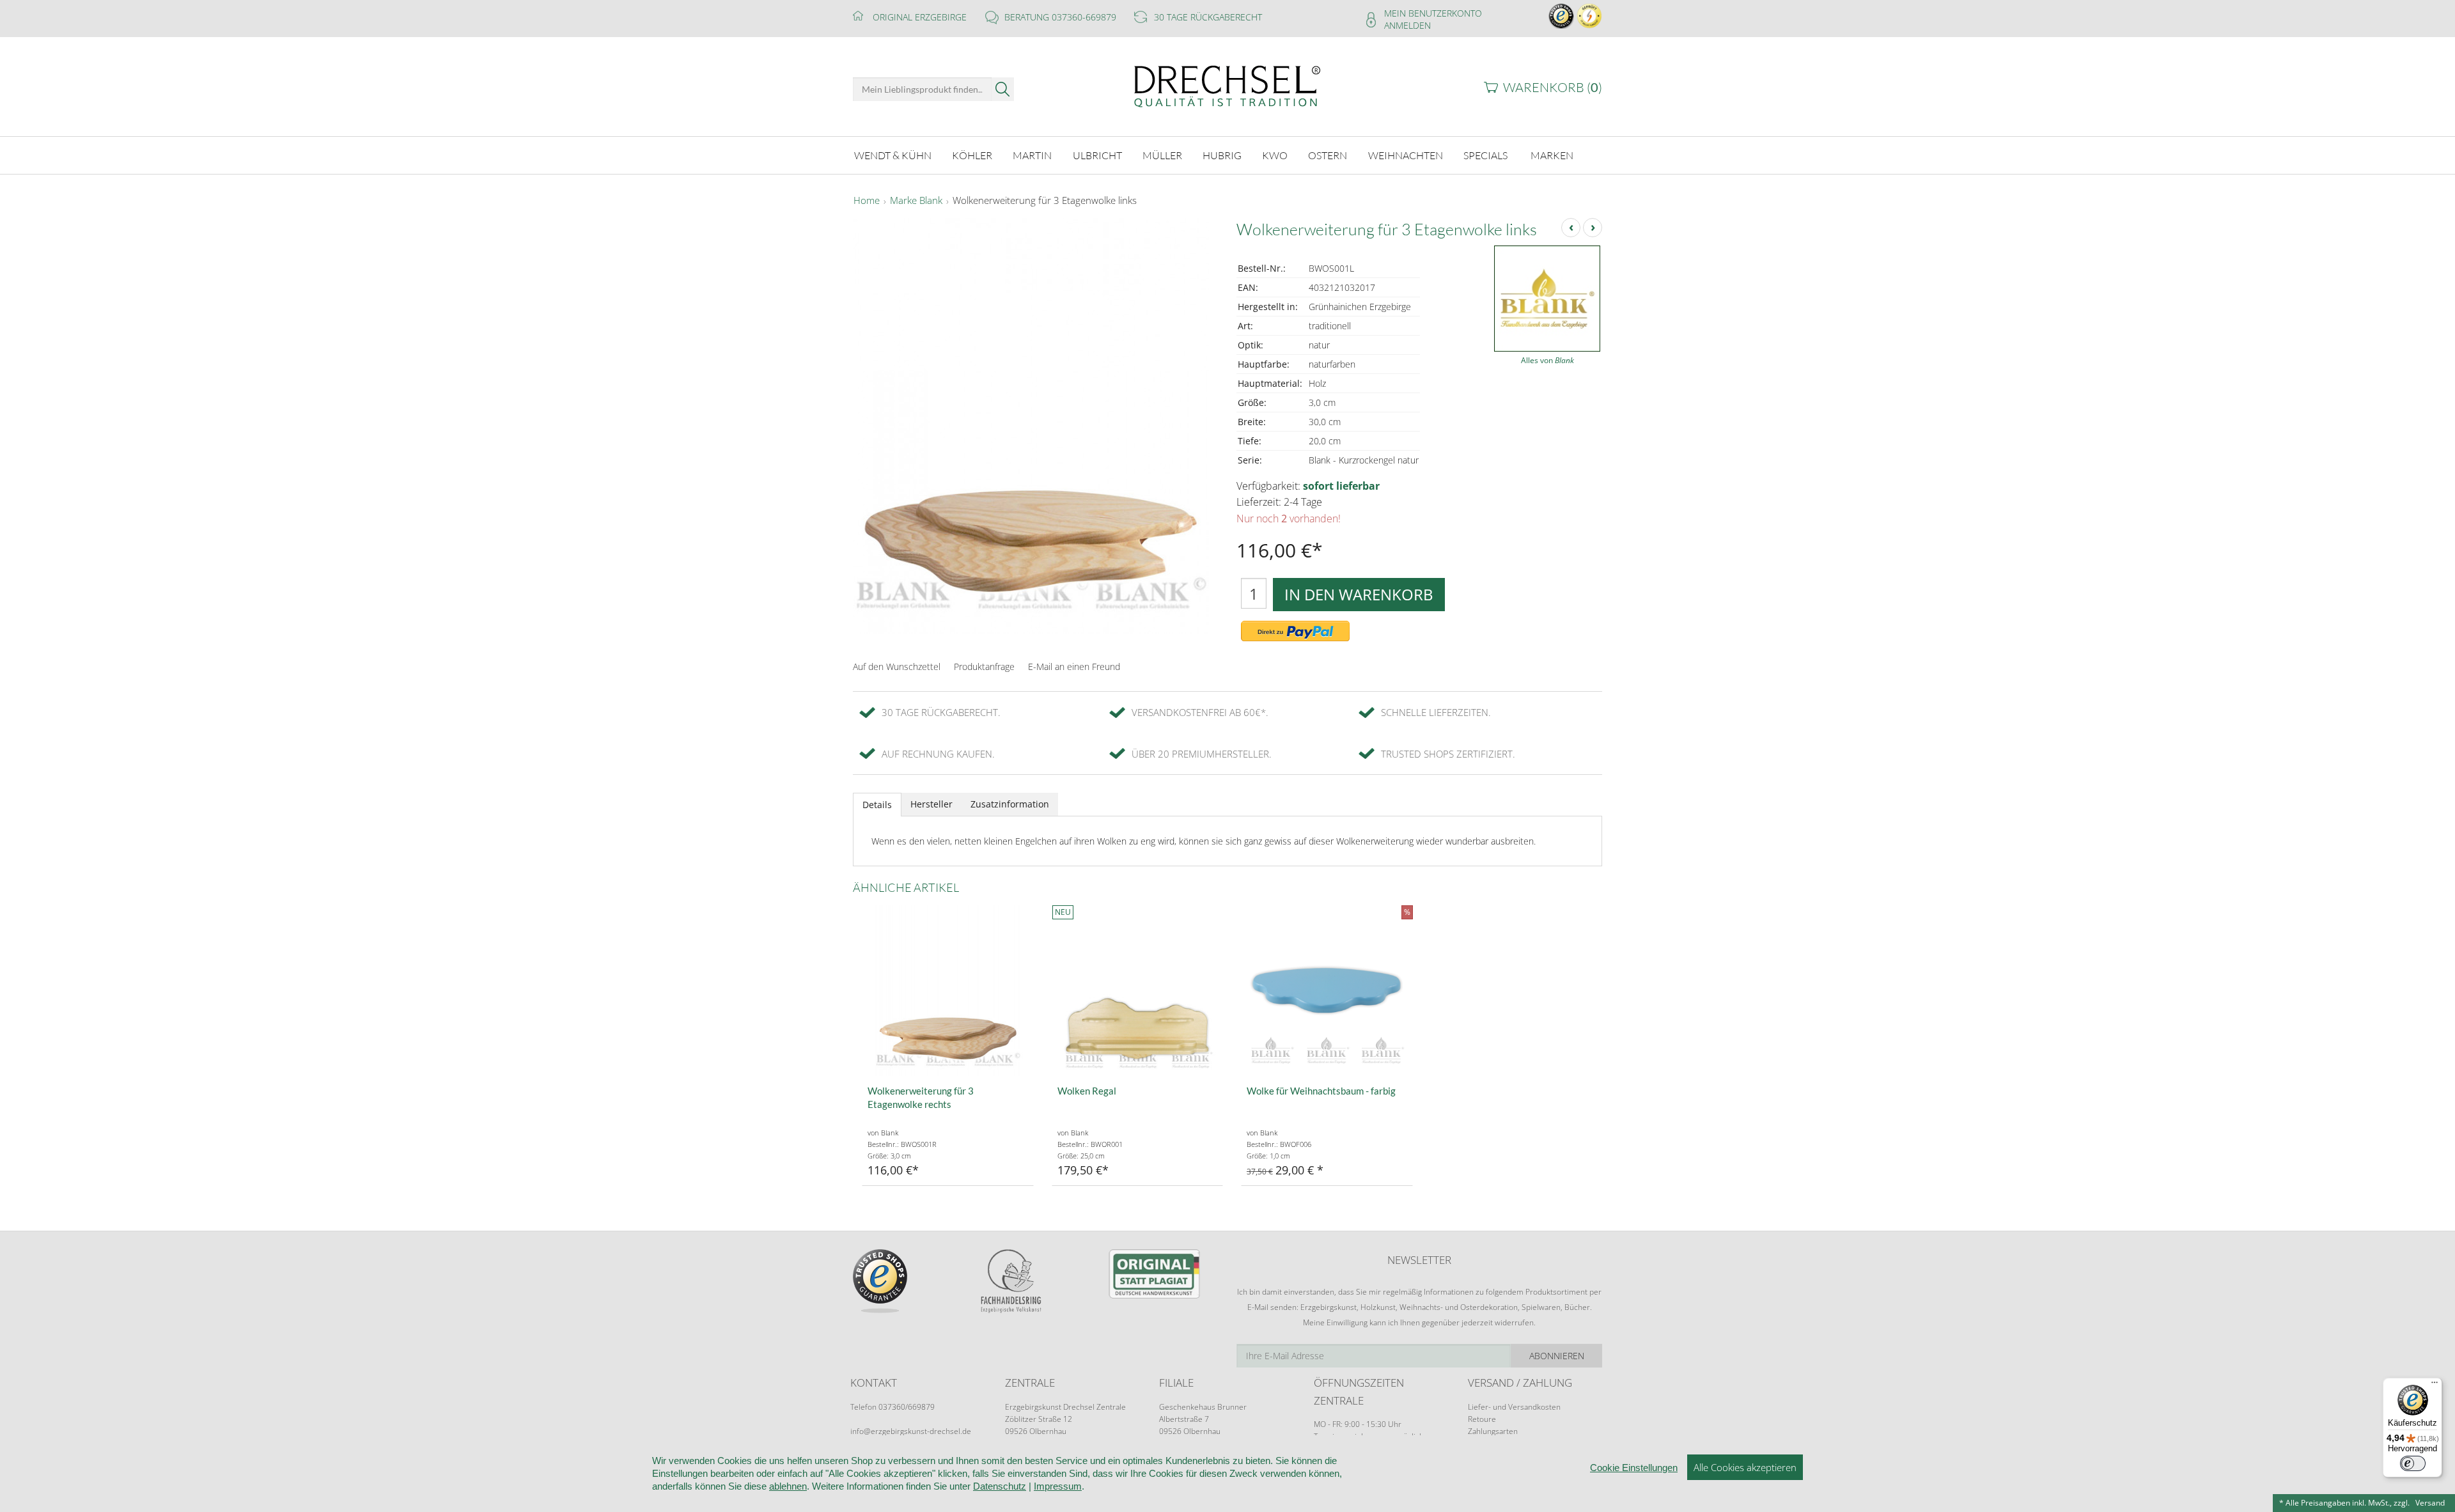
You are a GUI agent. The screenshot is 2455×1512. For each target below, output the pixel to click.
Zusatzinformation (1010, 804)
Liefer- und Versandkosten (1514, 1407)
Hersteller (931, 804)
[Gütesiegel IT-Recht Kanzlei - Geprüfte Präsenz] (1589, 15)
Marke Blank (916, 201)
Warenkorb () (1553, 87)
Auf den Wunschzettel (897, 666)
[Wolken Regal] (1138, 991)
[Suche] (1003, 89)
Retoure (1482, 1419)
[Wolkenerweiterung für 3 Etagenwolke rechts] (948, 991)
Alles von (1547, 360)
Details (877, 805)
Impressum (1058, 1486)
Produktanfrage (984, 666)
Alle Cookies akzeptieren (1745, 1467)
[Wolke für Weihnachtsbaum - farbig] (1327, 991)
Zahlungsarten (1493, 1431)
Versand (2430, 1503)
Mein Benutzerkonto (1433, 13)
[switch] (2413, 1463)
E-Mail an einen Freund (1074, 666)
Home (867, 201)
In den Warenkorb (1359, 594)
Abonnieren (1557, 1356)
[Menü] (2435, 1385)
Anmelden (1407, 25)
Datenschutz (1000, 1486)
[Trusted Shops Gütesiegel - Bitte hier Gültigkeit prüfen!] (1561, 15)
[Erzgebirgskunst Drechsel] (1227, 85)
